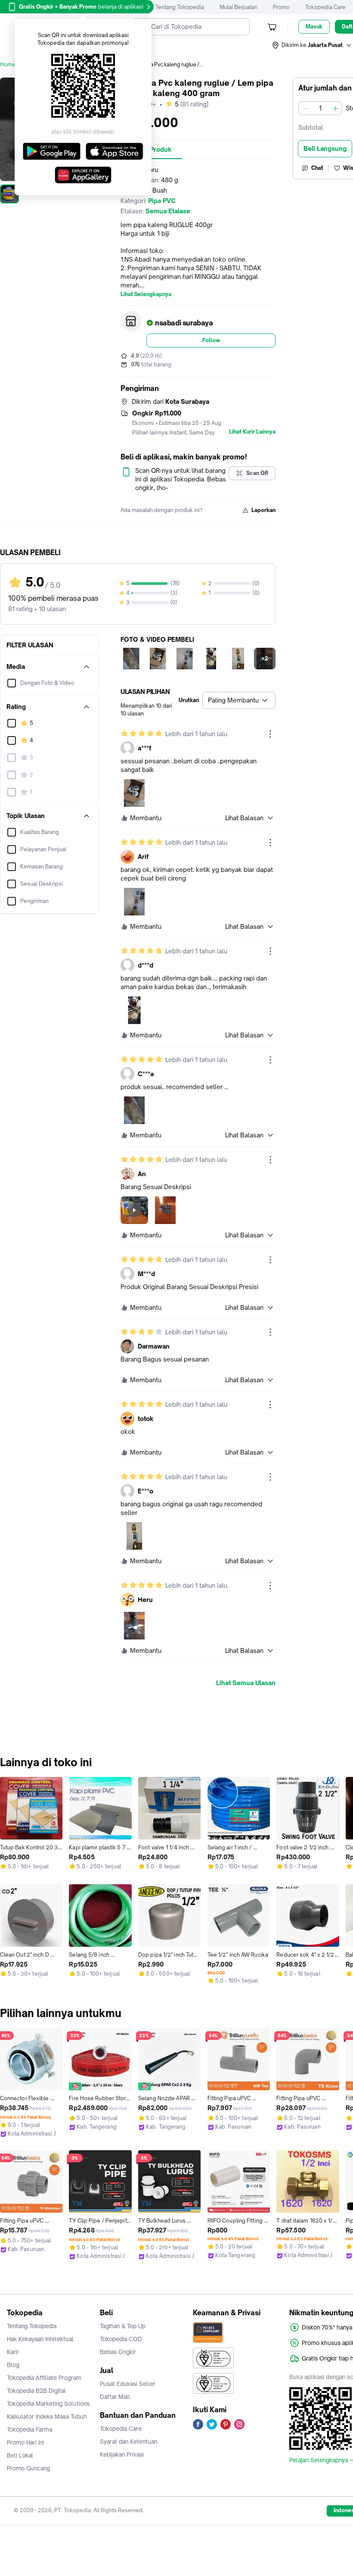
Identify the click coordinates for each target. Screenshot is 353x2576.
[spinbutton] (320, 108)
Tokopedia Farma (29, 2429)
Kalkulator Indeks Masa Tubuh (47, 2417)
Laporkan (263, 510)
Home (8, 64)
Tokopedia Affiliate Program (44, 2378)
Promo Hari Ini (25, 2442)
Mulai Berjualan (238, 7)
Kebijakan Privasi (122, 2454)
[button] (312, 45)
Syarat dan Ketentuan (129, 2442)
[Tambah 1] (335, 108)
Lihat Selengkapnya (146, 294)
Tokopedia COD (121, 2339)
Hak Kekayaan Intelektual (40, 2339)
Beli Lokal (20, 2455)
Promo (281, 7)
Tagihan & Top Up (123, 2326)
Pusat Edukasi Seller (128, 2384)
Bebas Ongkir (118, 2352)
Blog (13, 2365)
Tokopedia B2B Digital (36, 2391)
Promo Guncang (28, 2468)
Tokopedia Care (325, 7)
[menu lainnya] (270, 734)
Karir (13, 2352)
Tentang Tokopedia (180, 7)
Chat (317, 168)
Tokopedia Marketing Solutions (48, 2404)
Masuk (314, 27)
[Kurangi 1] (305, 108)
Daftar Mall (115, 2397)
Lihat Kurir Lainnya (252, 432)
